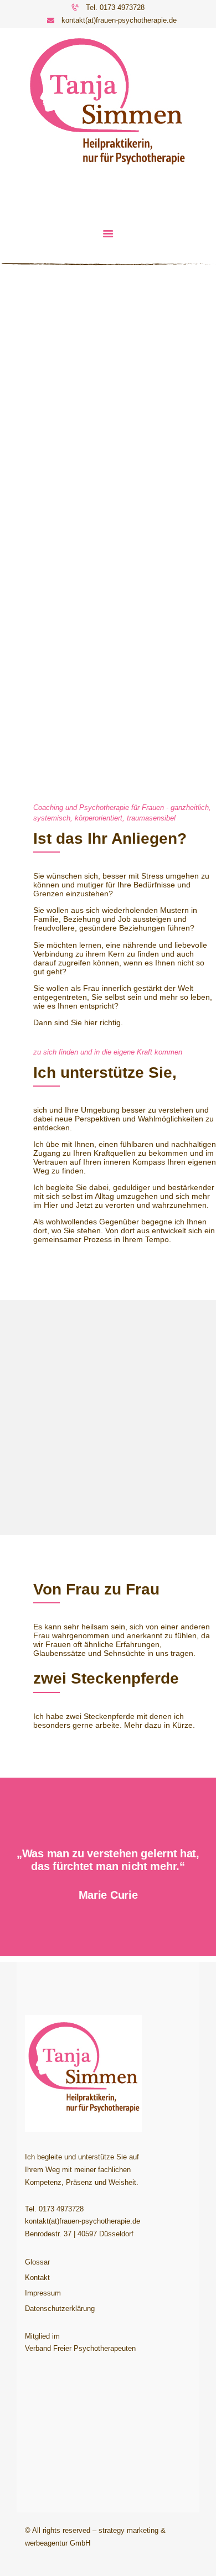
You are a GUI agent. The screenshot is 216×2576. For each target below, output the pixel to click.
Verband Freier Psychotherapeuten (80, 2348)
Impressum (43, 2293)
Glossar (37, 2262)
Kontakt (37, 2278)
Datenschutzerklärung (60, 2308)
